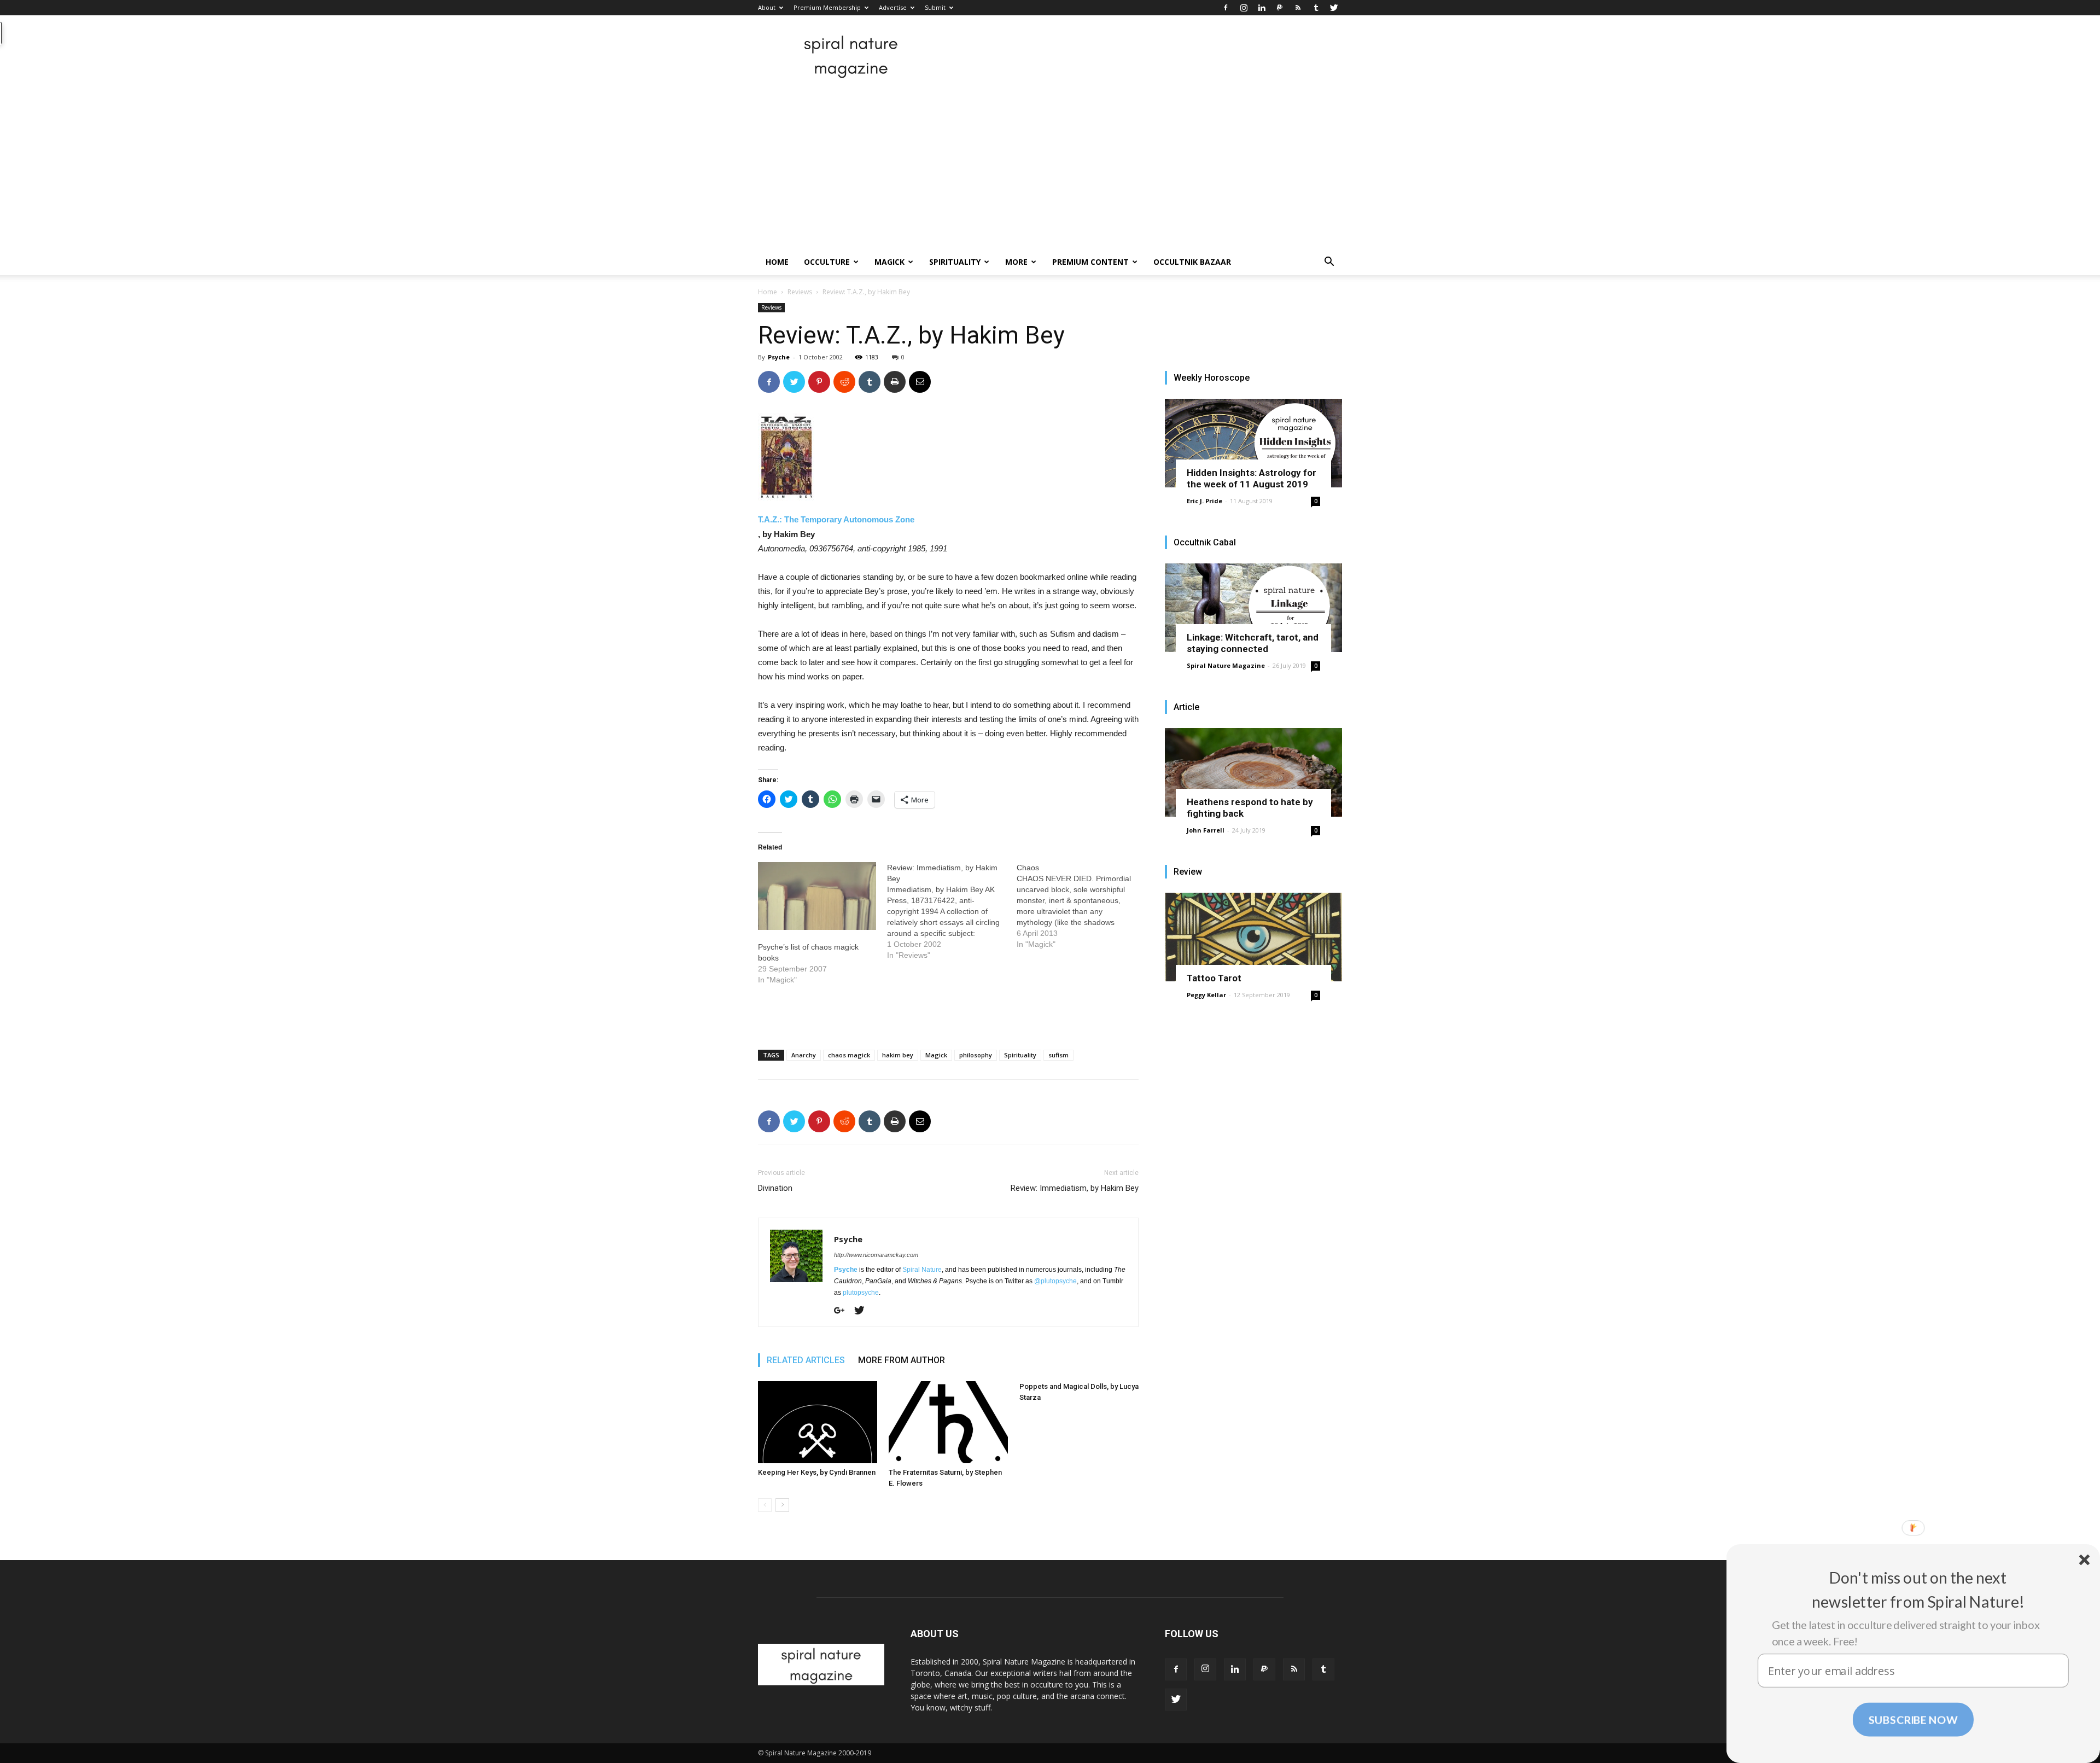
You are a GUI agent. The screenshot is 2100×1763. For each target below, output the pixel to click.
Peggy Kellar (1206, 995)
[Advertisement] (1050, 167)
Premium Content (1090, 262)
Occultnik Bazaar (1192, 262)
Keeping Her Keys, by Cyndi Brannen (817, 1472)
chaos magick (849, 1055)
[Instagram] (1244, 8)
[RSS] (1298, 8)
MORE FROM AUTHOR (902, 1360)
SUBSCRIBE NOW (1913, 1719)
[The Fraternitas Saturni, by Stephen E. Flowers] (948, 1422)
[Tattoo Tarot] (1253, 937)
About (767, 7)
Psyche (779, 357)
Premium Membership (827, 7)
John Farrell (1206, 830)
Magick (889, 262)
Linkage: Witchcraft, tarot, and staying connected (1253, 643)
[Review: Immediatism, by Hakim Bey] (952, 911)
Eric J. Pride (1204, 501)
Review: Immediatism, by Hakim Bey (1075, 1188)
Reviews (800, 292)
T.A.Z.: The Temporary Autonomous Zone (836, 519)
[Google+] (843, 1311)
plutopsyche (861, 1293)
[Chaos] (1081, 906)
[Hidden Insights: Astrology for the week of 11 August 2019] (1253, 443)
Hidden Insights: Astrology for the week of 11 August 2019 (1252, 478)
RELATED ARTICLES (806, 1360)
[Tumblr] (1316, 8)
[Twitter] (1334, 8)
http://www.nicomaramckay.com (876, 1255)
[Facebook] (1226, 8)
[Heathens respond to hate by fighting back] (1253, 772)
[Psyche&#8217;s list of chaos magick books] (817, 896)
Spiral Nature (922, 1270)
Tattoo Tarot (1214, 978)
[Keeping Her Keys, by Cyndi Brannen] (818, 1422)
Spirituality (955, 262)
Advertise (893, 7)
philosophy (976, 1055)
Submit (935, 7)
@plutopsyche (1055, 1281)
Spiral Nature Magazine (1226, 665)
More (1016, 262)
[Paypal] (1280, 8)
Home (777, 262)
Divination (775, 1188)
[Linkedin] (1262, 8)
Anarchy (804, 1055)
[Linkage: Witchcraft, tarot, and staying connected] (1253, 608)
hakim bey (898, 1055)
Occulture (827, 262)
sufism (1058, 1055)
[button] (1329, 263)
